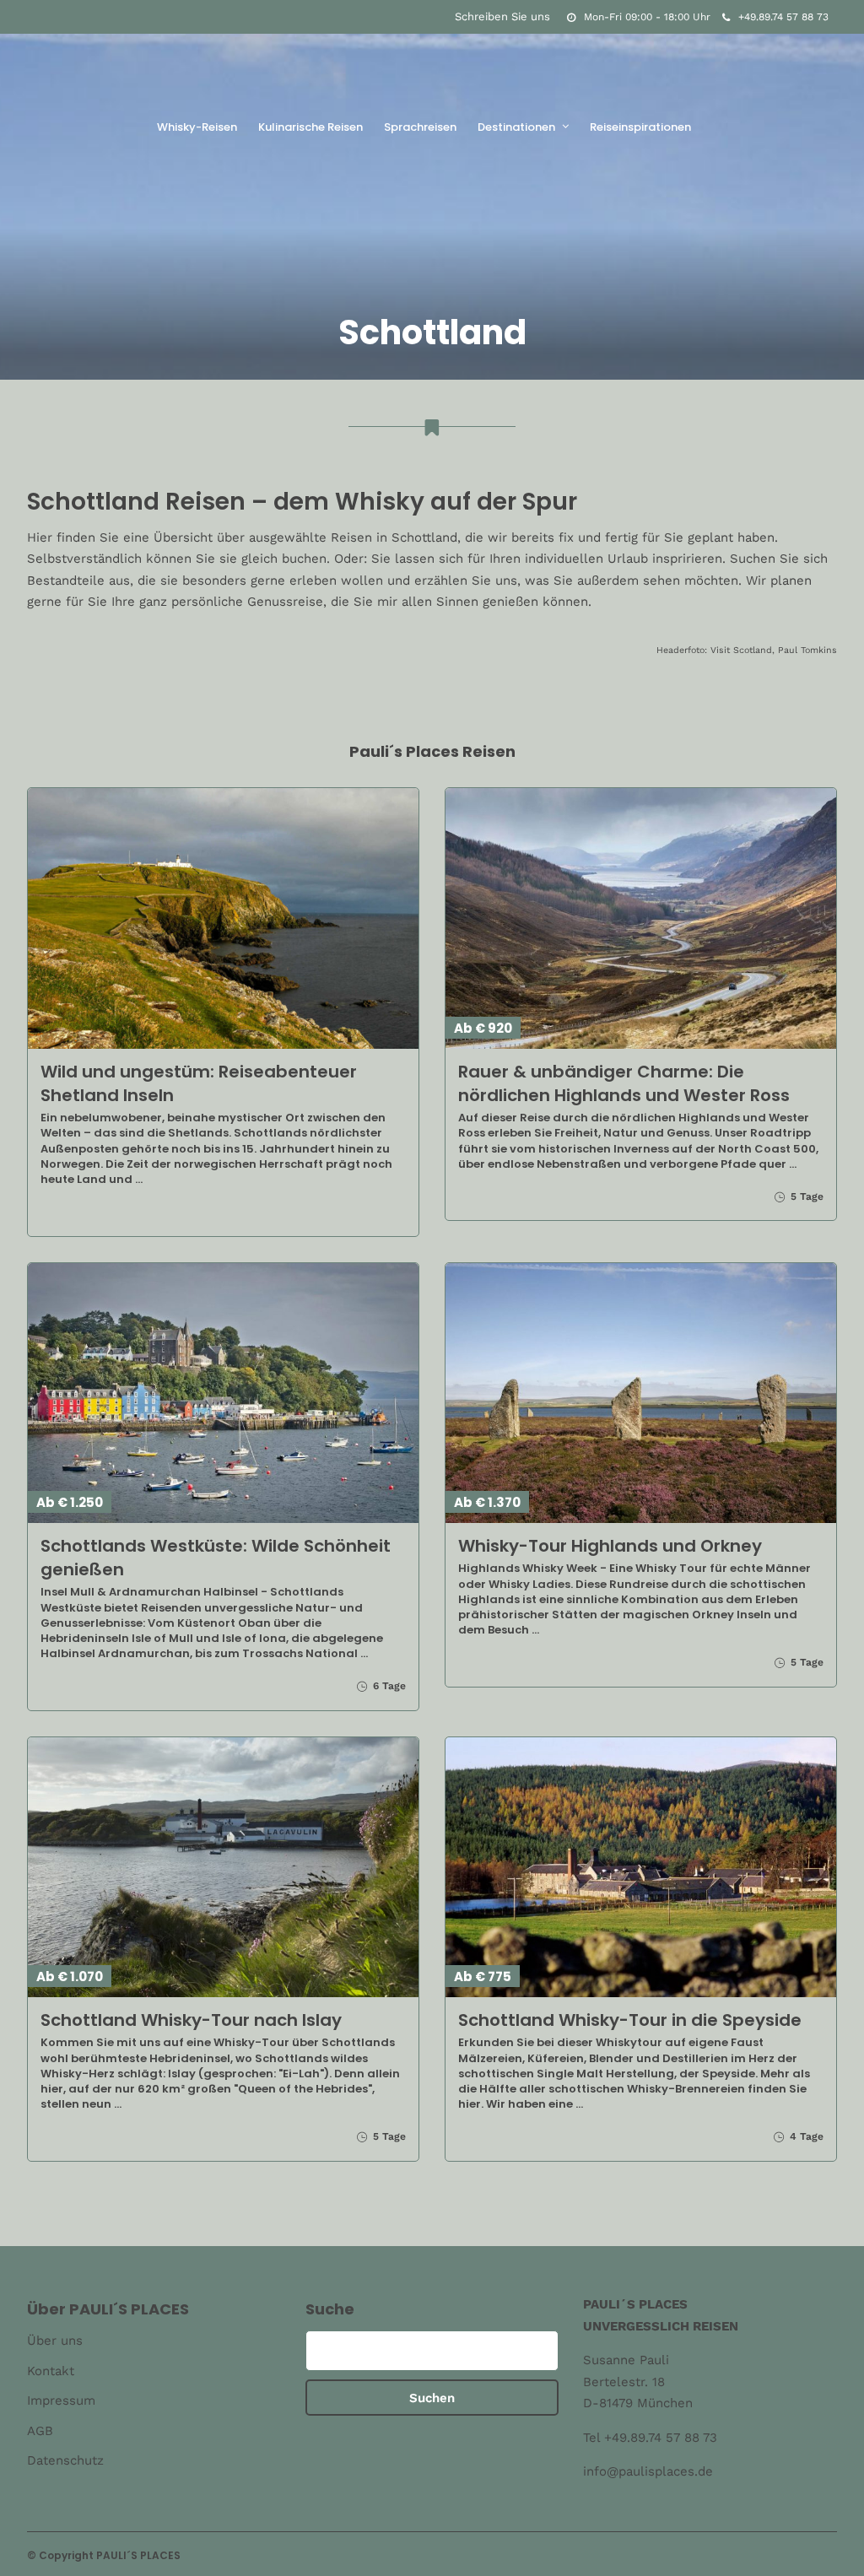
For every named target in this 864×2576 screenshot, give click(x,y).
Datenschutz (65, 2460)
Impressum (61, 2400)
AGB (40, 2431)
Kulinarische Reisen (310, 127)
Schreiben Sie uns (502, 16)
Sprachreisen (420, 127)
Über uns (55, 2341)
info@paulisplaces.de (648, 2471)
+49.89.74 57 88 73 (783, 17)
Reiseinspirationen (640, 127)
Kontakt (51, 2371)
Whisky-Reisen (197, 127)
